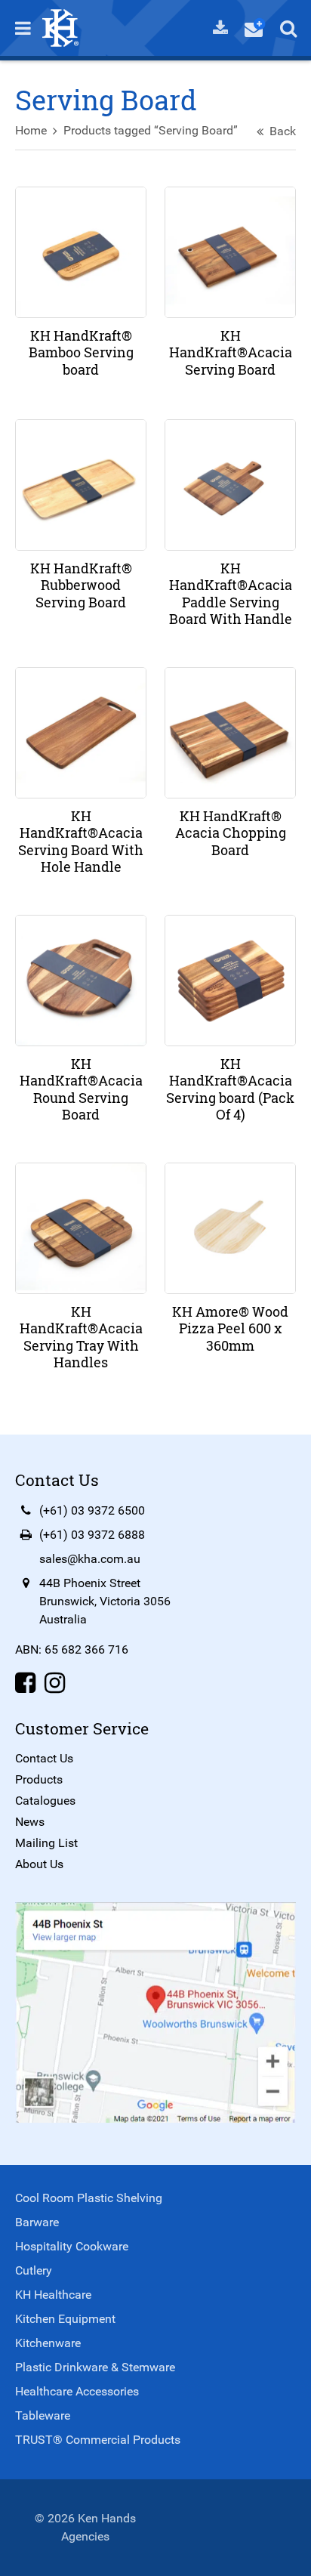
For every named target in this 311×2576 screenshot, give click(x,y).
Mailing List (46, 1843)
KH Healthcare (53, 2295)
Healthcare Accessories (77, 2391)
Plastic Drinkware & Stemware (95, 2367)
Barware (37, 2222)
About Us (39, 1864)
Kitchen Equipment (65, 2319)
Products (39, 1779)
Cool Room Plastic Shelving (89, 2198)
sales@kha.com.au (90, 1559)
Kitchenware (48, 2343)
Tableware (43, 2415)
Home (31, 130)
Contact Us (44, 1758)
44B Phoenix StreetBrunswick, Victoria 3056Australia (105, 1601)
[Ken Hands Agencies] (60, 27)
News (30, 1822)
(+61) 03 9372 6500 (92, 1510)
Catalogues (45, 1801)
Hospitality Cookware (72, 2246)
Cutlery (34, 2270)
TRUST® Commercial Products (98, 2440)
